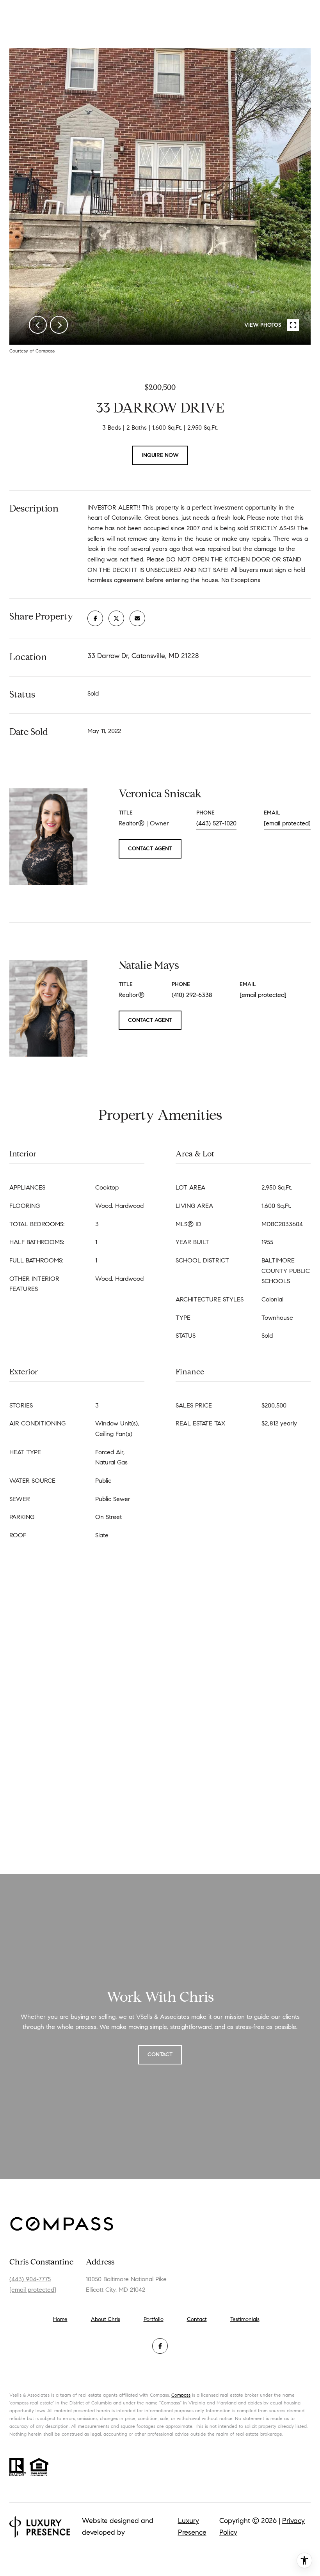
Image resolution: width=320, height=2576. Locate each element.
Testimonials (245, 2319)
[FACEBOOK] (160, 2346)
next (59, 325)
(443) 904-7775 (30, 2279)
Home (60, 2319)
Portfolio (154, 2319)
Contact (197, 2319)
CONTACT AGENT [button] (150, 849)
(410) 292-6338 (192, 995)
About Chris (106, 2319)
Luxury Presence (192, 2526)
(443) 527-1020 (216, 823)
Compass (181, 2395)
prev (38, 325)
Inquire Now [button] (160, 455)
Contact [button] (160, 2055)
